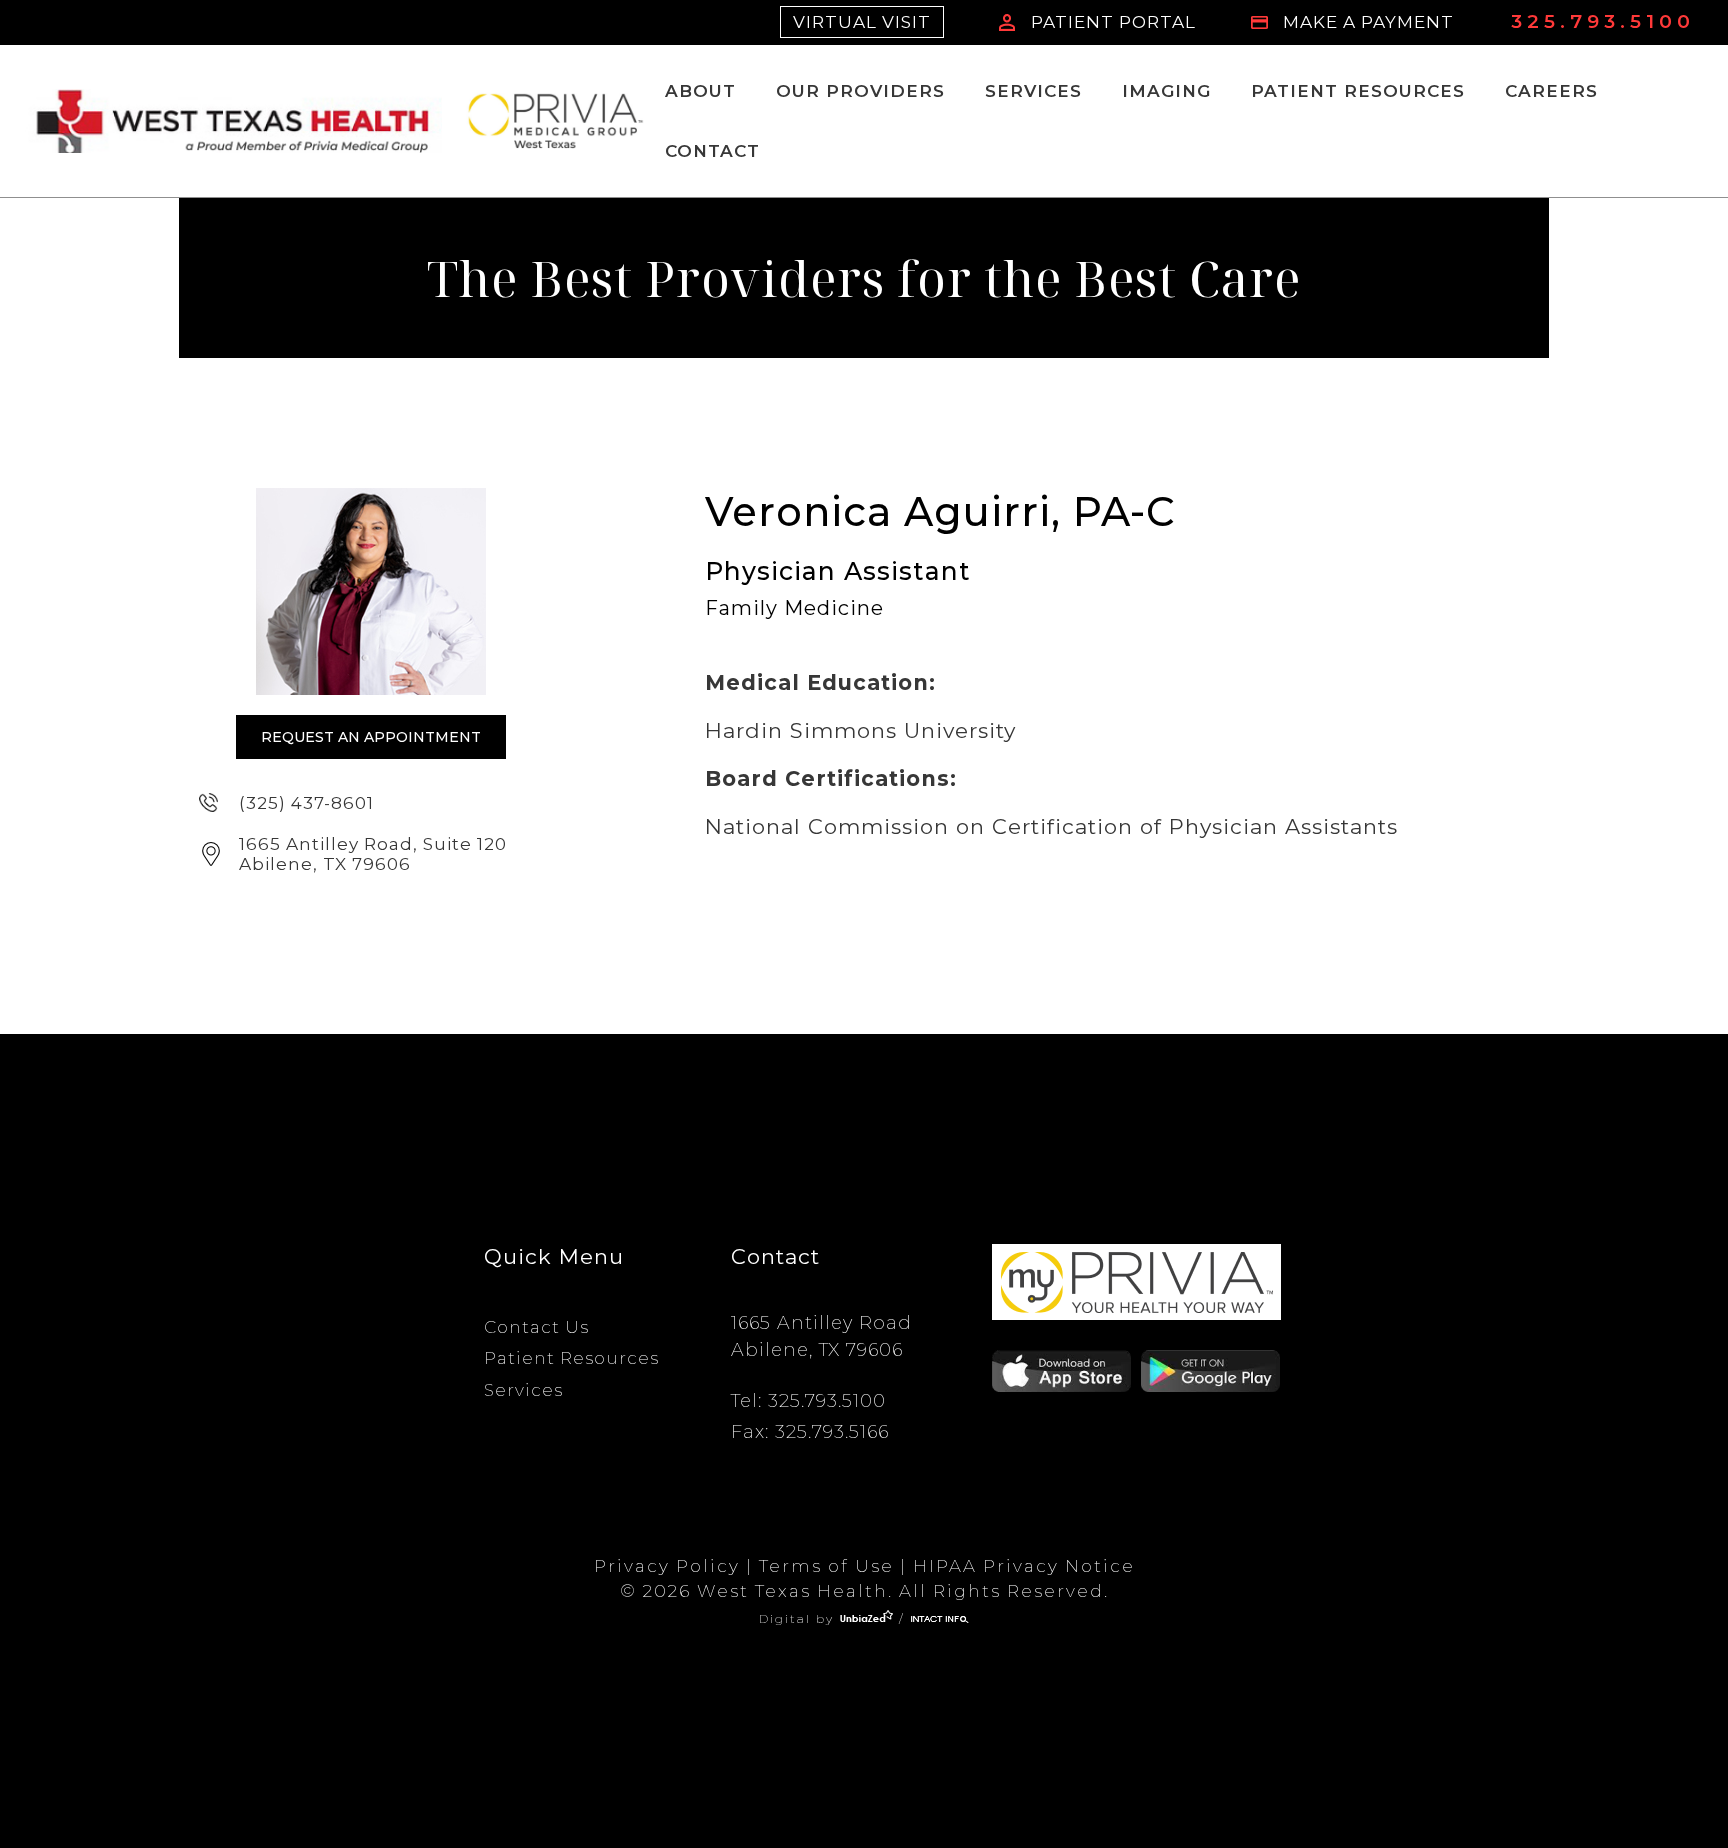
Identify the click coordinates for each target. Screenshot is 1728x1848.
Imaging (1166, 91)
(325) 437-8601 (306, 803)
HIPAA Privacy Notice (1024, 1566)
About (700, 91)
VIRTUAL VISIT (862, 22)
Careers (1551, 91)
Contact (712, 151)
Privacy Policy (667, 1566)
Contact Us (536, 1327)
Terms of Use (826, 1566)
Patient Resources (1358, 91)
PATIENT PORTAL (1113, 22)
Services (1033, 91)
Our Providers (860, 91)
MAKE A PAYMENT (1368, 22)
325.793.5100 (1603, 21)
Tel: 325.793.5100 (808, 1401)
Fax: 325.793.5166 (810, 1432)
